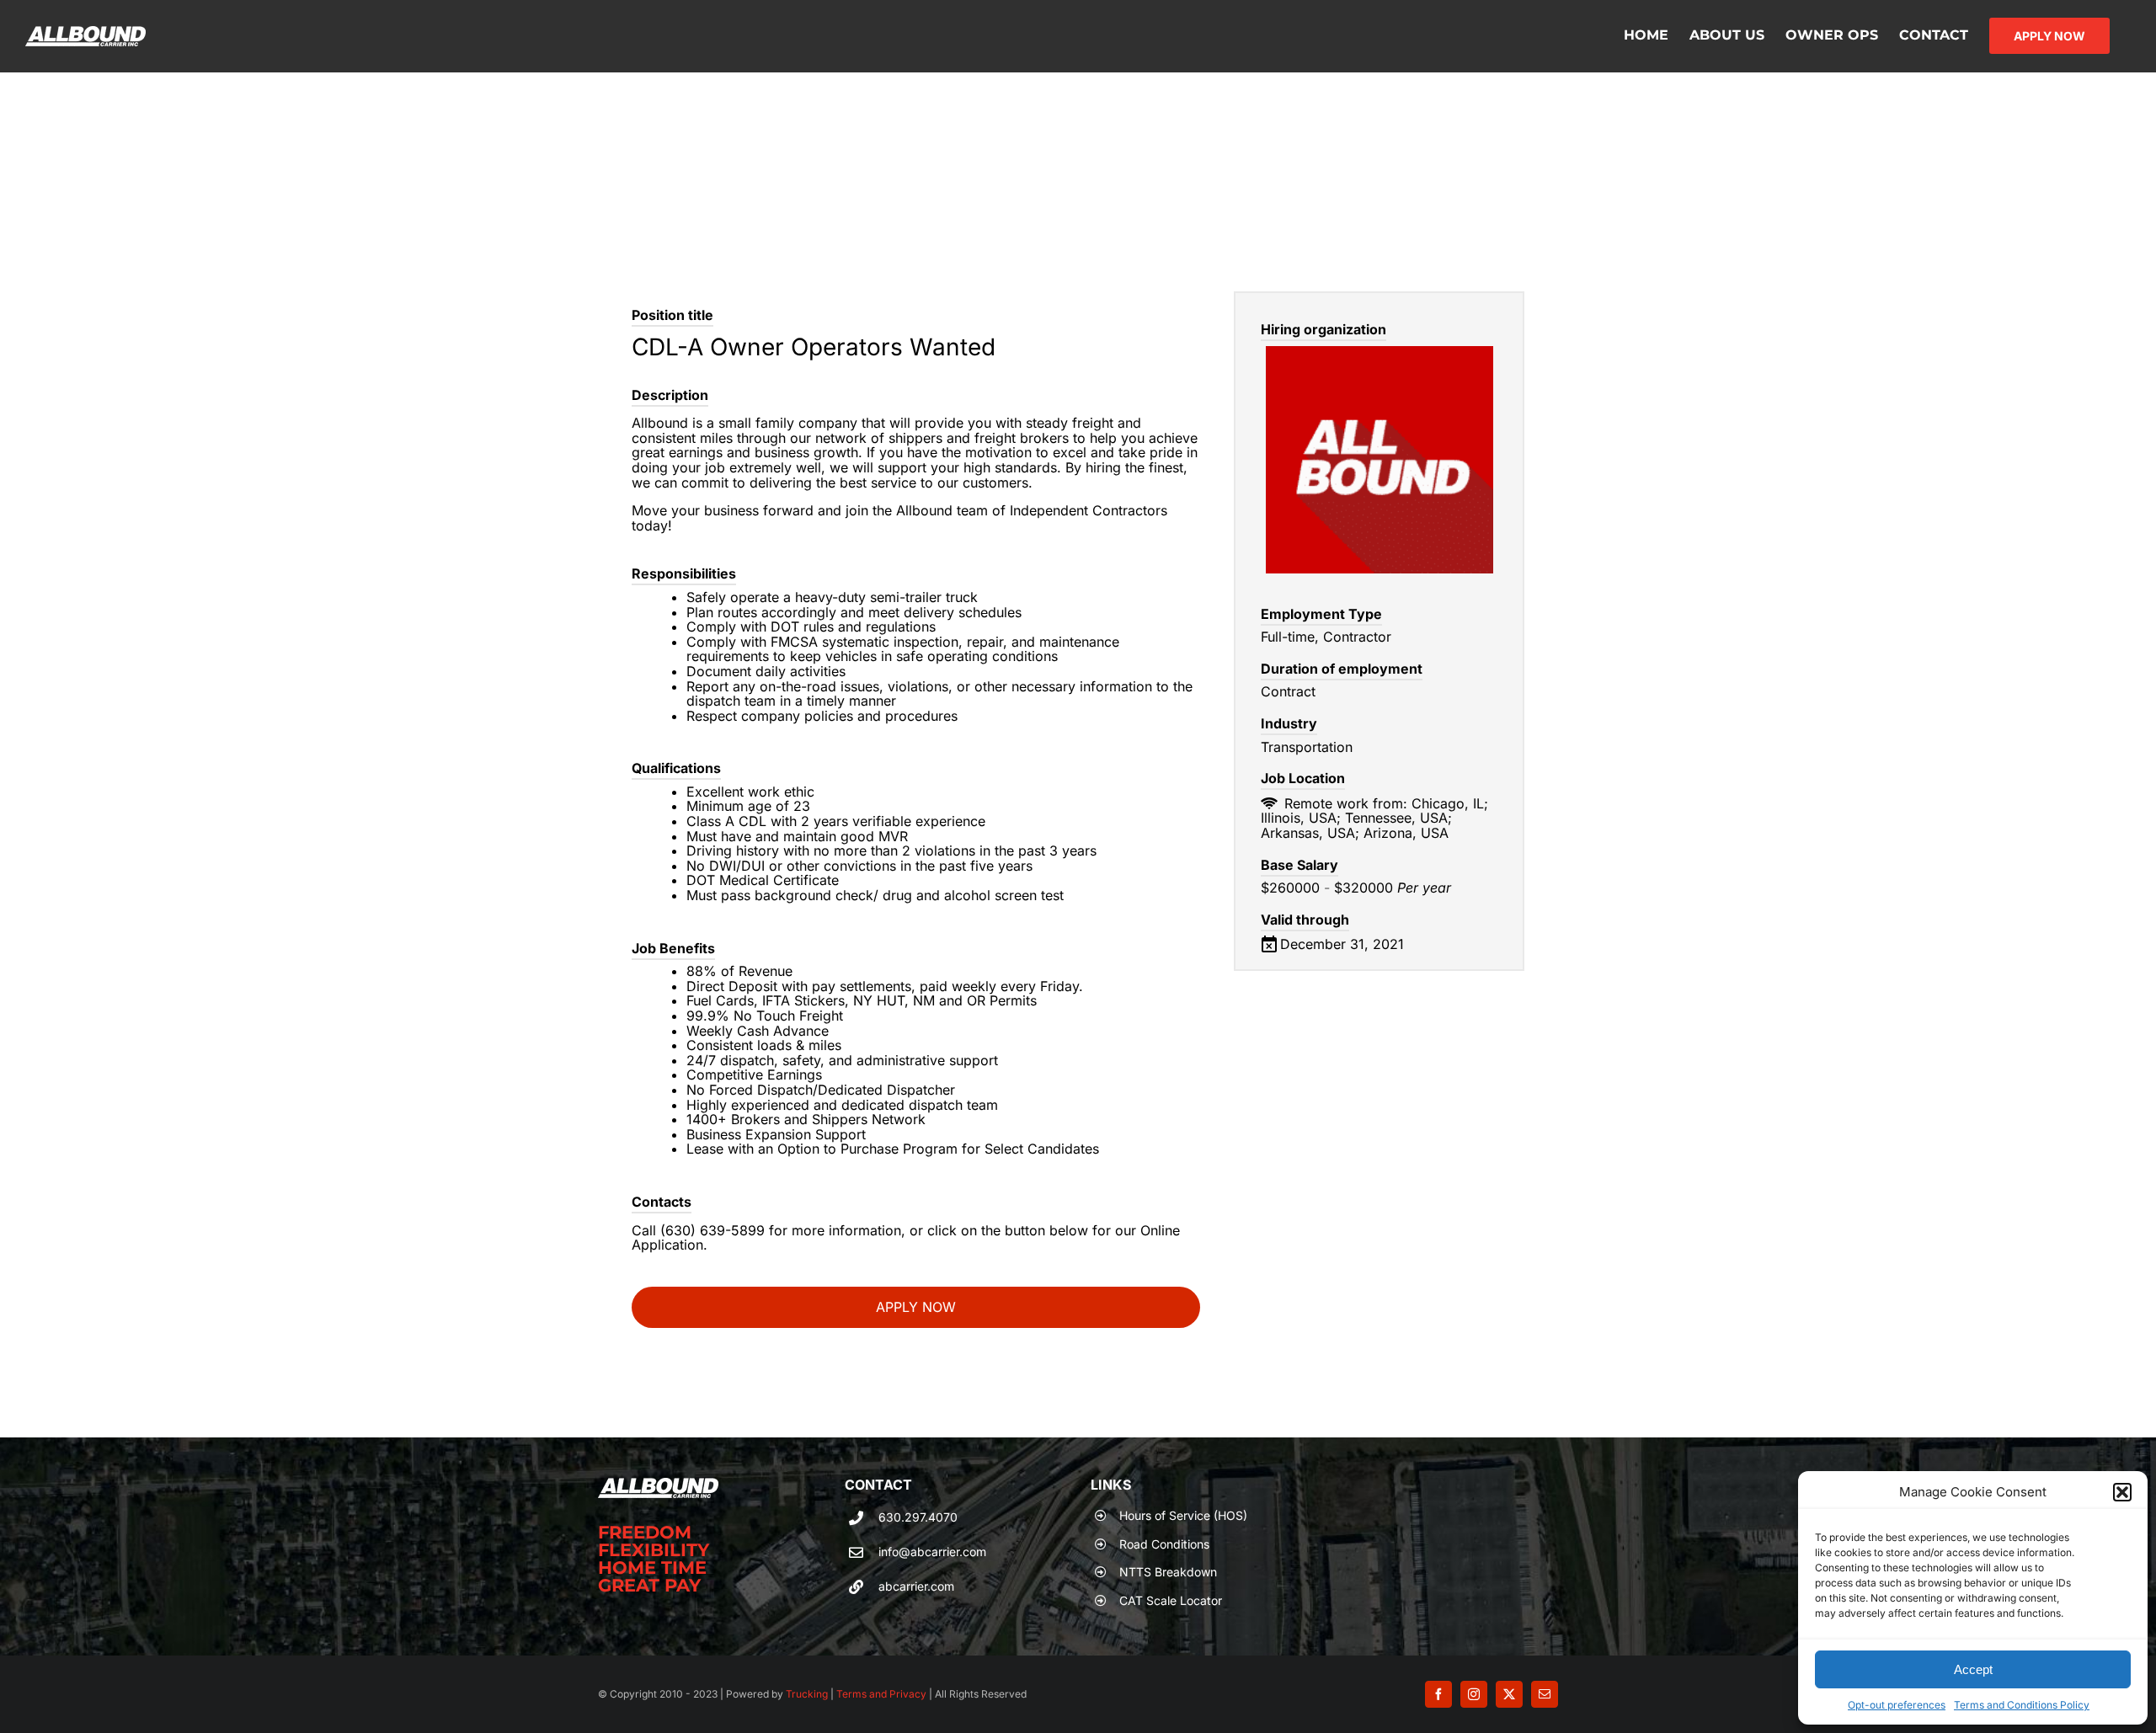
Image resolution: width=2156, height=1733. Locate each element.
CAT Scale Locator (1171, 1600)
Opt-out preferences (1897, 1705)
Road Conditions (1164, 1544)
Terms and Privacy (880, 1694)
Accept (1973, 1669)
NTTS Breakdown (1168, 1572)
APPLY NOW (916, 1307)
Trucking (807, 1694)
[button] (2122, 1492)
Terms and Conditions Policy (2022, 1705)
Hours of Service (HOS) (1183, 1515)
